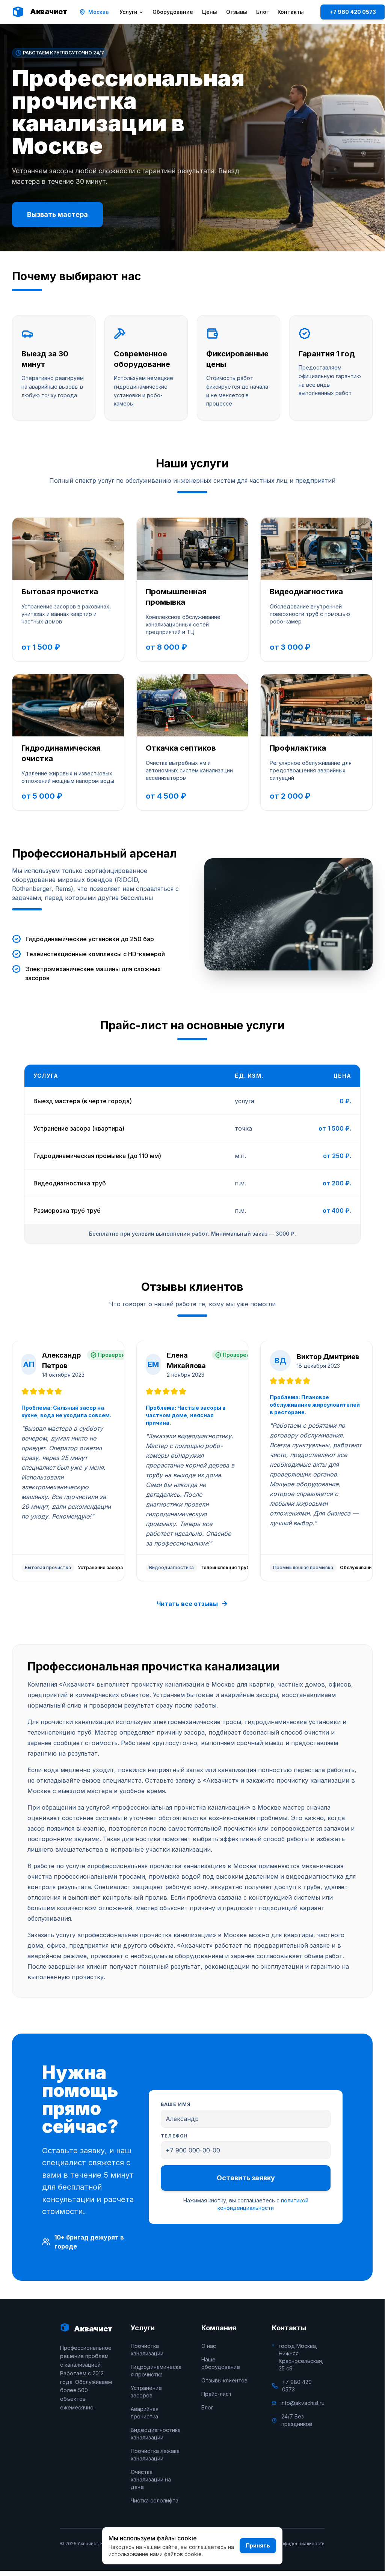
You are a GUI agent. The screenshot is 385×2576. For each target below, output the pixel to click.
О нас (209, 2346)
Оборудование (173, 12)
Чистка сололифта (155, 2500)
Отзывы (237, 12)
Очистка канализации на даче (151, 2479)
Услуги (128, 12)
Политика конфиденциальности (289, 2544)
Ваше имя (176, 2104)
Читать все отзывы (187, 1604)
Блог (262, 12)
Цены (210, 12)
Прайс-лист (217, 2394)
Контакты (291, 12)
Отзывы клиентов (224, 2380)
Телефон (174, 2136)
